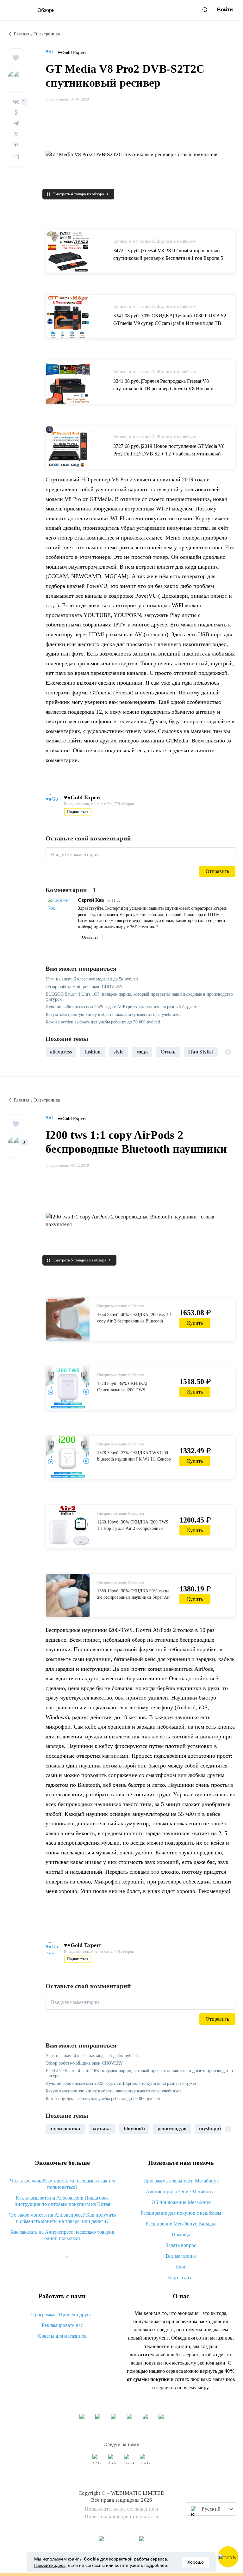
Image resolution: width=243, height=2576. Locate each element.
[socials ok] (114, 2462)
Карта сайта (181, 2277)
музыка (102, 2129)
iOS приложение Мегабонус (181, 2202)
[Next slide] (228, 1052)
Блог (181, 2267)
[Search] (205, 10)
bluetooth (134, 2129)
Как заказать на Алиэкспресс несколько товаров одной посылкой (62, 2235)
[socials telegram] (145, 2462)
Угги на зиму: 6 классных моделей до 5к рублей (92, 979)
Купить (195, 1323)
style (119, 1052)
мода (142, 1052)
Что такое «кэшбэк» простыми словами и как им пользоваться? (62, 2184)
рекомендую (172, 2129)
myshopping (213, 2129)
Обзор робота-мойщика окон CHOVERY (84, 987)
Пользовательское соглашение (120, 2509)
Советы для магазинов (62, 2336)
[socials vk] (98, 2462)
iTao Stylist (201, 1052)
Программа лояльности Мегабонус (181, 2181)
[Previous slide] (53, 1052)
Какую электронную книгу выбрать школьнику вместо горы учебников (114, 1014)
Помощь (181, 2234)
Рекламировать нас (62, 2325)
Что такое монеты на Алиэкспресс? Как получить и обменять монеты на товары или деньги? (62, 2218)
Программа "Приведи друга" (62, 2314)
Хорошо (196, 2562)
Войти (225, 10)
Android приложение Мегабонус (181, 2191)
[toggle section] (66, 2257)
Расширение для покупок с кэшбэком (181, 2213)
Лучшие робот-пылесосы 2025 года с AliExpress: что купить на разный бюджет (121, 1007)
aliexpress (61, 1052)
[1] (16, 102)
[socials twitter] (129, 2462)
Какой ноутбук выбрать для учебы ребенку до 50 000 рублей (103, 1022)
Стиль (168, 1052)
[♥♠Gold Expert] (52, 53)
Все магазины (181, 2256)
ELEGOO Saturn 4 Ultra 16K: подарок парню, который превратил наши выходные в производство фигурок (139, 997)
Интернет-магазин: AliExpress (121, 1306)
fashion (93, 1052)
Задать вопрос (181, 2245)
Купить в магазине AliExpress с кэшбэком (155, 241)
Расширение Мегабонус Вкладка (181, 2224)
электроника (65, 2129)
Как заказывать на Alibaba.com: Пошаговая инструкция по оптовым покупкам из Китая (62, 2201)
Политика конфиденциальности (122, 2516)
